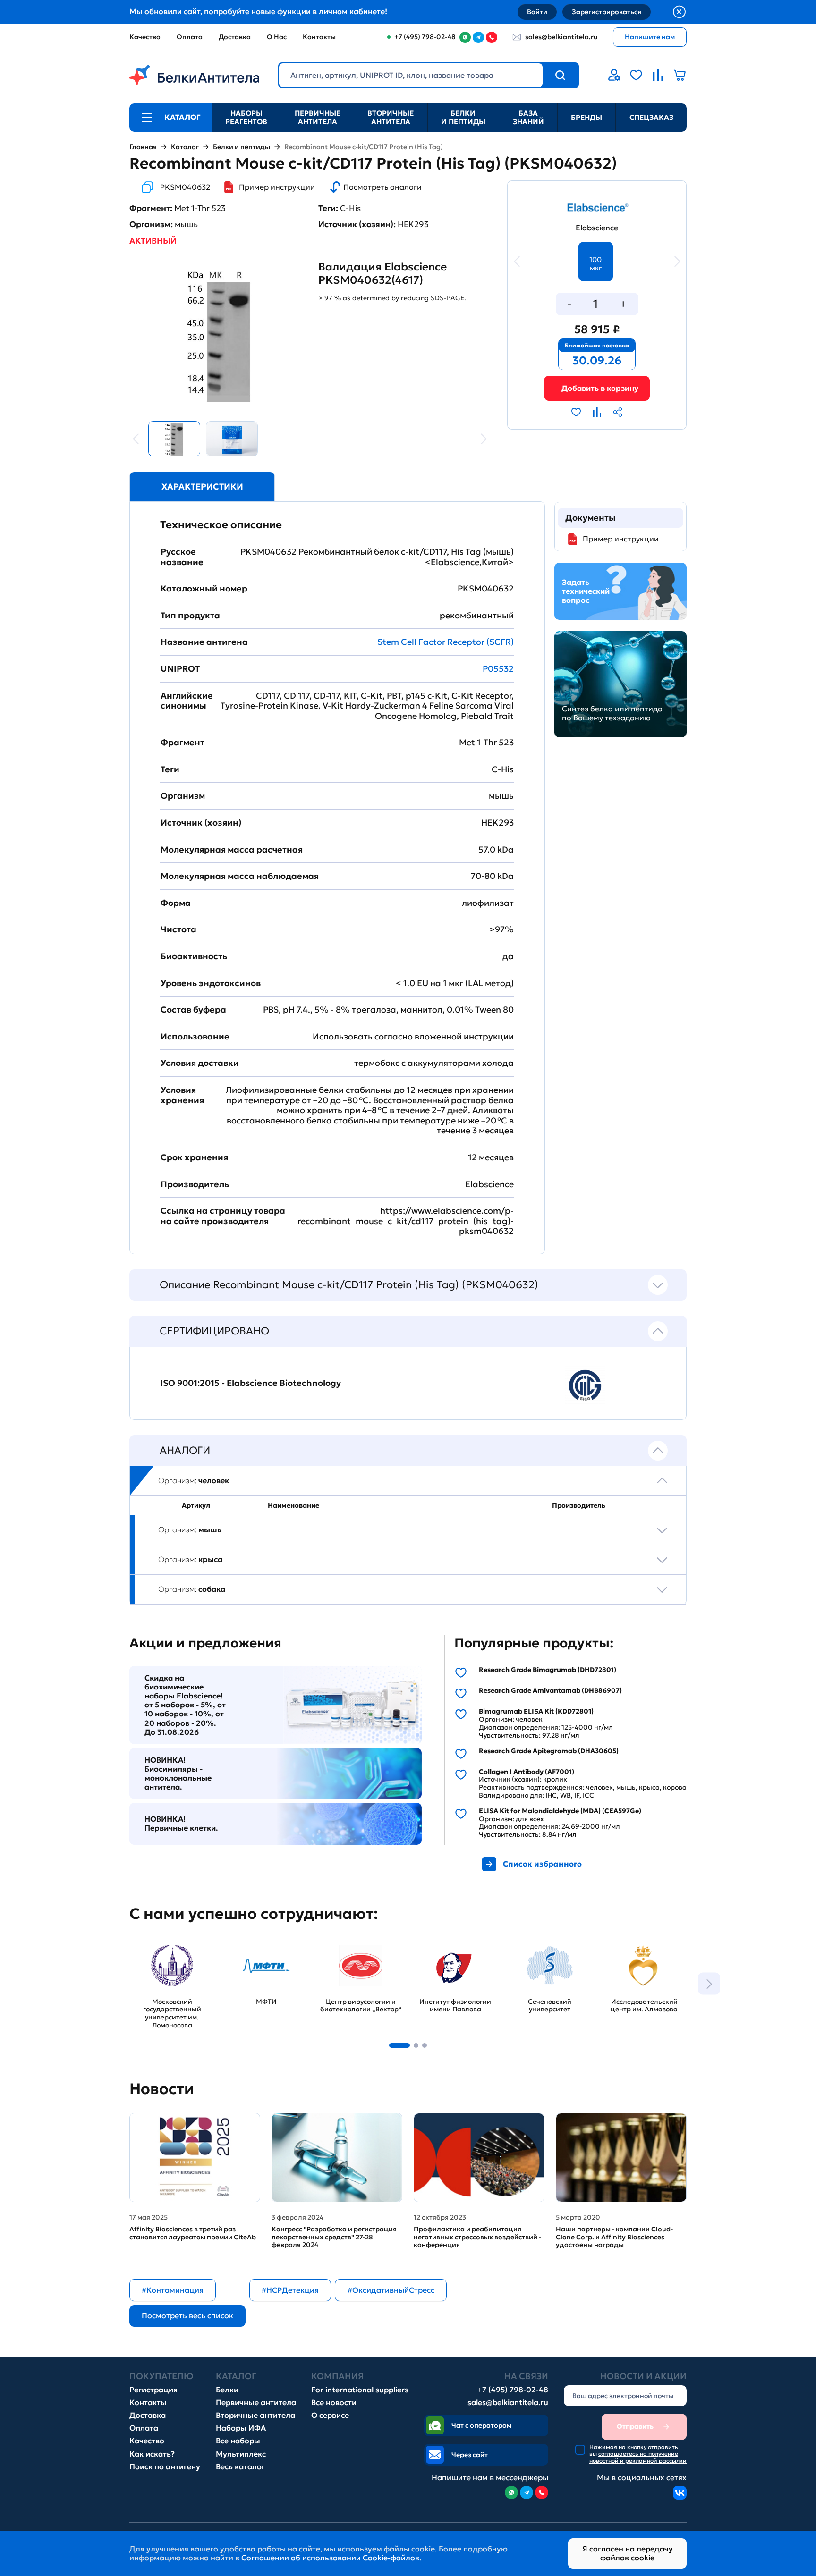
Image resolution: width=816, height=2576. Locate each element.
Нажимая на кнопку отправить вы (638, 2454)
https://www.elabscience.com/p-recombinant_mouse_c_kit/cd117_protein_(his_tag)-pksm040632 (406, 1221)
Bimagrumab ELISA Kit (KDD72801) (536, 1711)
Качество (145, 37)
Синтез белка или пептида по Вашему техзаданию (612, 713)
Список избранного (542, 1864)
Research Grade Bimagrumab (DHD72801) (548, 1670)
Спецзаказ (651, 117)
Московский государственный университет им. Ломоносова (163, 1956)
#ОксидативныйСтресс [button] (391, 2290)
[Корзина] (597, 388)
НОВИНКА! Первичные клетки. (181, 1824)
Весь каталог (240, 2467)
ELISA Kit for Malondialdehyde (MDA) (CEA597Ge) (560, 1811)
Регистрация (153, 2390)
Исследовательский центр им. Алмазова (640, 1947)
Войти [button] (537, 12)
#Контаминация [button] (173, 2290)
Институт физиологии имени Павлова (454, 1947)
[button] (399, 2045)
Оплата (190, 37)
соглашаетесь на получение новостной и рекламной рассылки (638, 2457)
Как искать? (152, 2454)
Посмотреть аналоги (382, 187)
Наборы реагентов (246, 117)
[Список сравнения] (658, 75)
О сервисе (330, 2415)
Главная (143, 147)
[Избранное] (636, 75)
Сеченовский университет (532, 1947)
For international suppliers (360, 2390)
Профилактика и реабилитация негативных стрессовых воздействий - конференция (477, 2237)
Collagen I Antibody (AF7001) (527, 1772)
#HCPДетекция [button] (290, 2290)
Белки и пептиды (463, 117)
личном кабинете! (353, 11)
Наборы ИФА (241, 2428)
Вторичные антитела (391, 117)
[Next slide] (709, 1984)
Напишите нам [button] (650, 37)
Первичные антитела (318, 117)
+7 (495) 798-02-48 (513, 2390)
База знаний (528, 117)
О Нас (277, 37)
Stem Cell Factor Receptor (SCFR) (446, 642)
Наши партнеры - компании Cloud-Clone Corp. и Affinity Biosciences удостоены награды (614, 2237)
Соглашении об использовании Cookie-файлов (330, 2558)
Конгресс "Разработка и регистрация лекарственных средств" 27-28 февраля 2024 (334, 2237)
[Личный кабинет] (614, 75)
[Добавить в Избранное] (576, 412)
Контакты (319, 37)
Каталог (185, 147)
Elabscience (597, 228)
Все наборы (238, 2441)
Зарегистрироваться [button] (607, 12)
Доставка (235, 37)
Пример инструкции (277, 187)
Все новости (334, 2403)
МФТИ (236, 1942)
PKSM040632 (185, 187)
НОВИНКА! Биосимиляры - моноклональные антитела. (178, 1774)
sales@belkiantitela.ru (561, 37)
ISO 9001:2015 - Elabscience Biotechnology (251, 1383)
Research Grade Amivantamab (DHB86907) (550, 1691)
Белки (227, 2390)
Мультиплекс (241, 2454)
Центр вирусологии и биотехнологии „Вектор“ (359, 1951)
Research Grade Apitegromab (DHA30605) (549, 1751)
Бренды (586, 117)
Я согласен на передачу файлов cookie (628, 2553)
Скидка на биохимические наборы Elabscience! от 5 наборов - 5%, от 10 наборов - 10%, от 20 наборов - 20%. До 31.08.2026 (185, 1705)
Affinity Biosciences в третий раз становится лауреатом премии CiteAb (193, 2233)
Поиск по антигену (165, 2467)
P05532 (498, 669)
